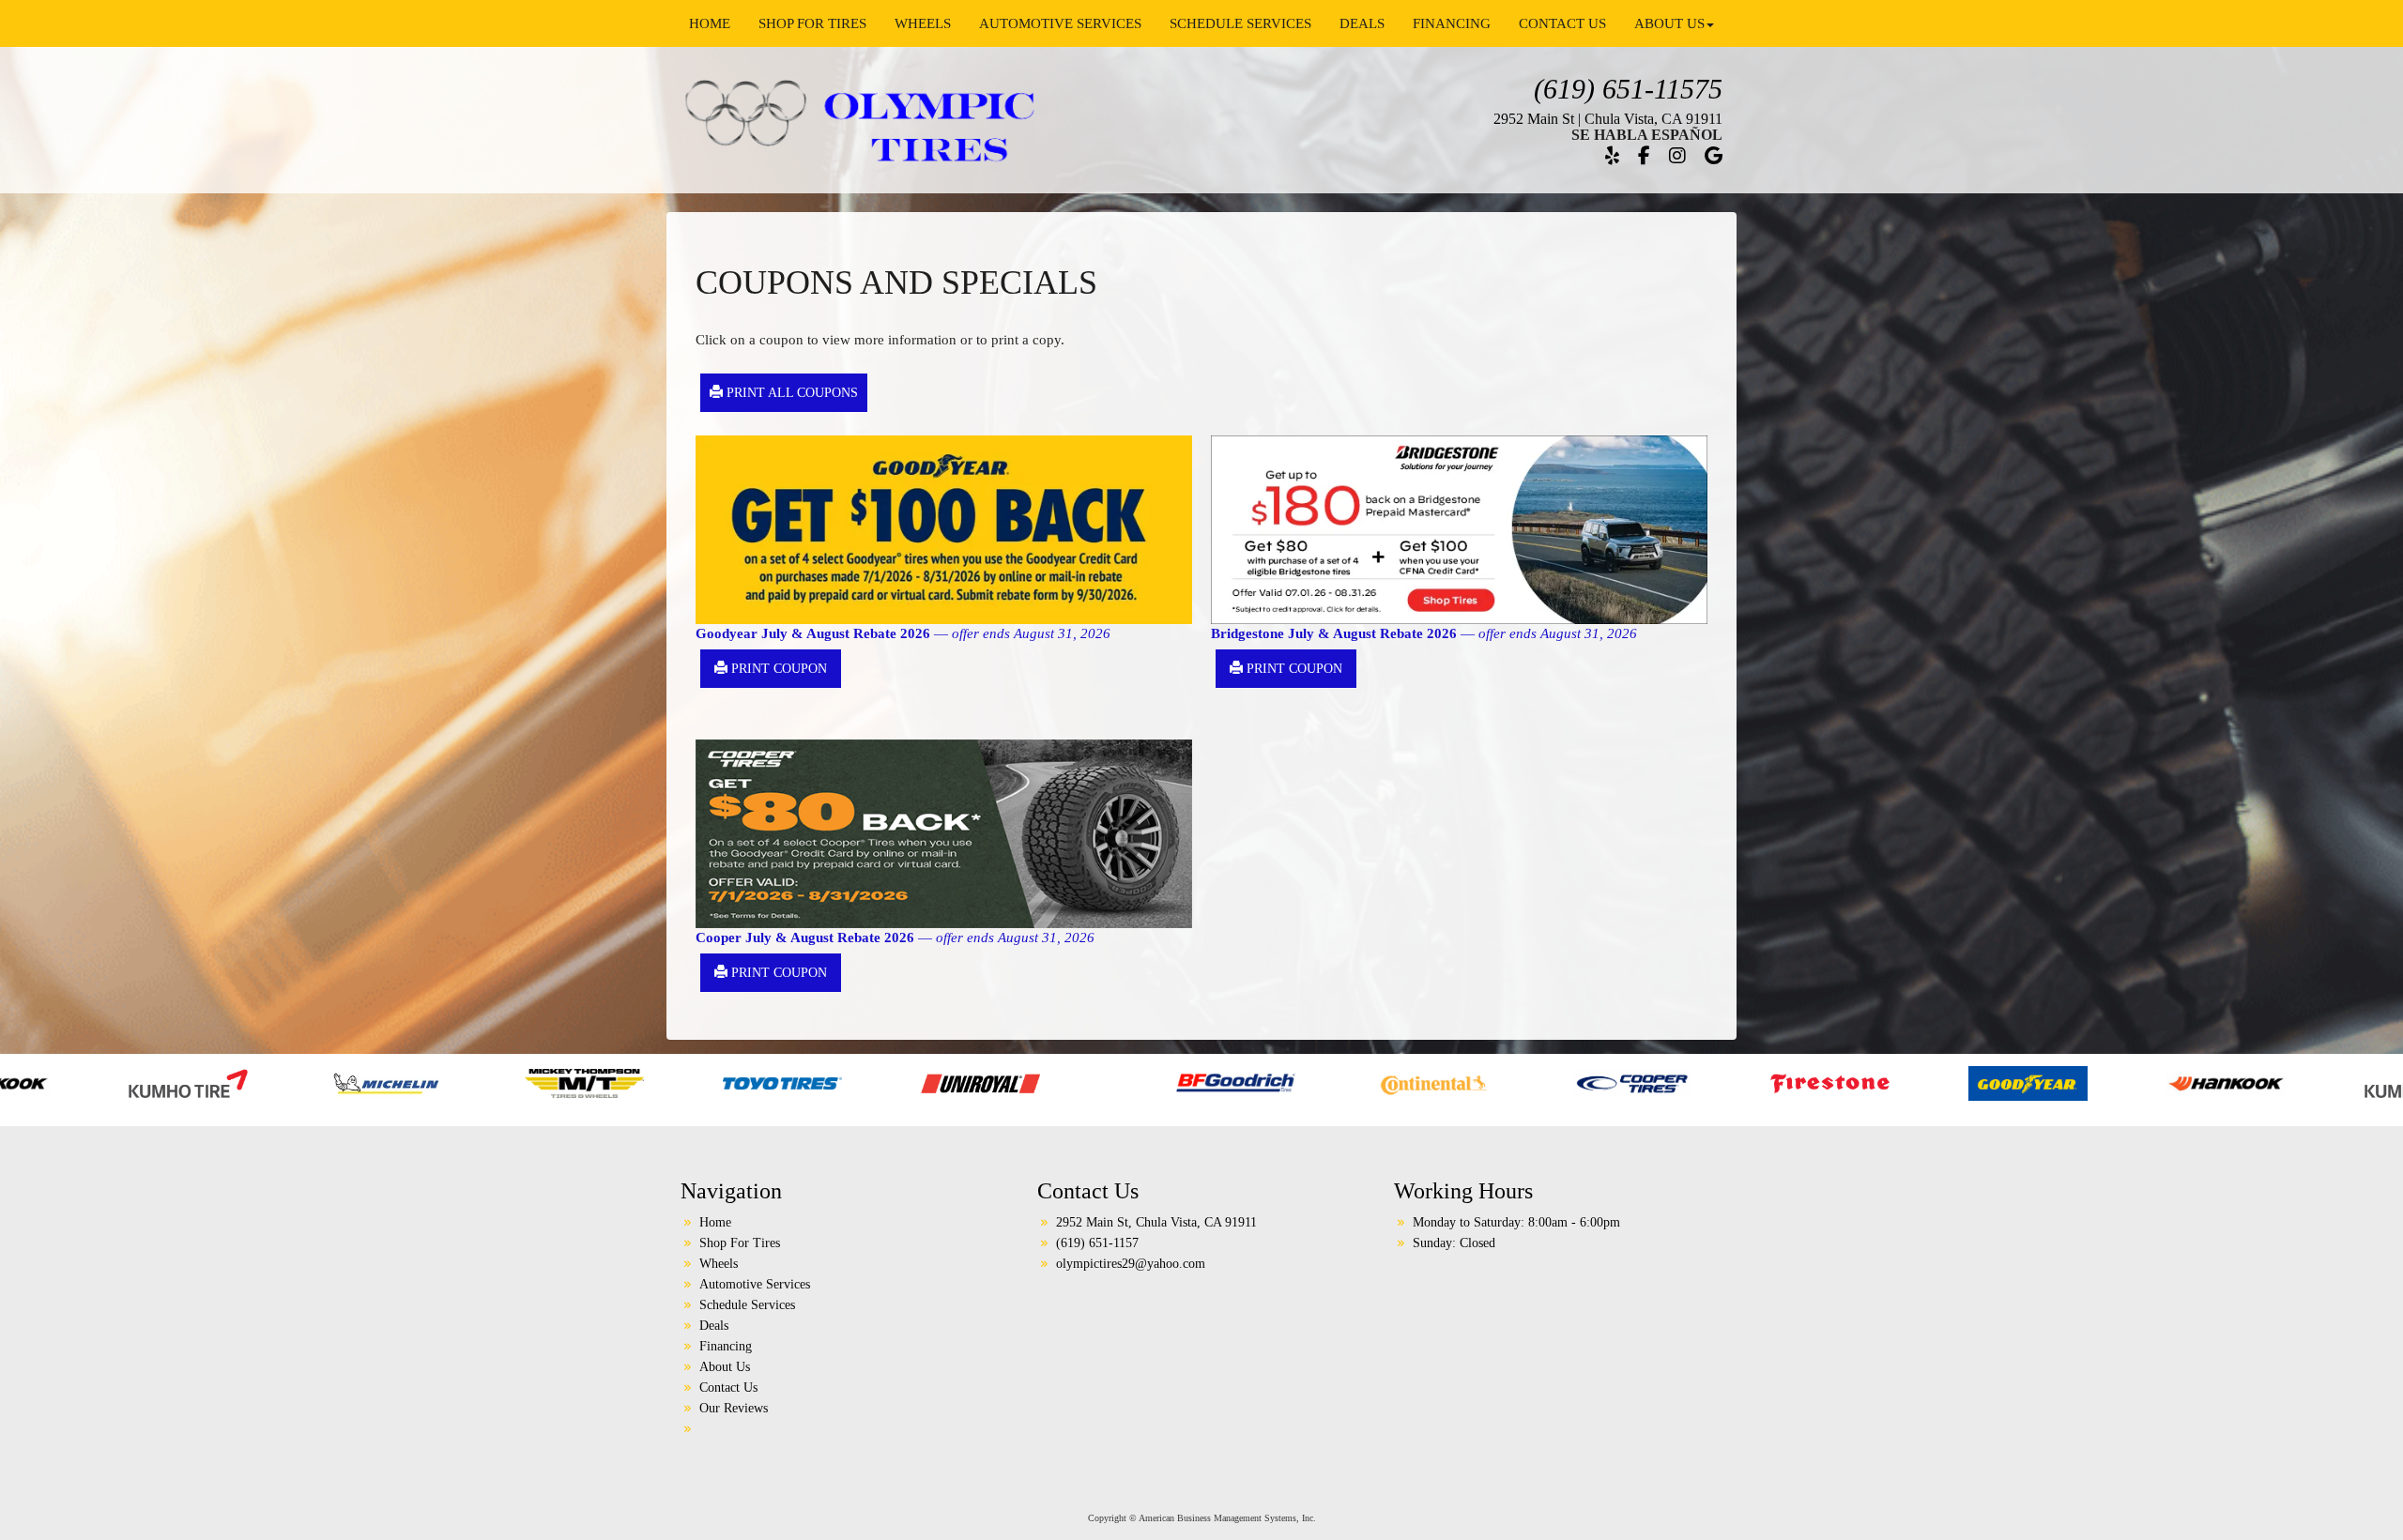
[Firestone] (1488, 1082)
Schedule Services (1240, 23)
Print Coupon (777, 669)
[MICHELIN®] (2281, 1082)
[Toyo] (441, 1082)
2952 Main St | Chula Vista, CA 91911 (1608, 119)
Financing (1452, 23)
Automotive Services (1060, 23)
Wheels (923, 23)
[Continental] (1092, 1082)
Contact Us (1562, 23)
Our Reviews (734, 1408)
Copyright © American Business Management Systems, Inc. (1202, 1518)
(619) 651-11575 (1628, 89)
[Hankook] (1884, 1082)
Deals (1362, 23)
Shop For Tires (812, 23)
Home (710, 23)
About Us (1669, 23)
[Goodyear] (1686, 1082)
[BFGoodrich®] (894, 1082)
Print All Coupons (790, 393)
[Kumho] (2082, 1082)
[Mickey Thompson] (243, 1082)
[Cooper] (1290, 1082)
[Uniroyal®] (639, 1082)
